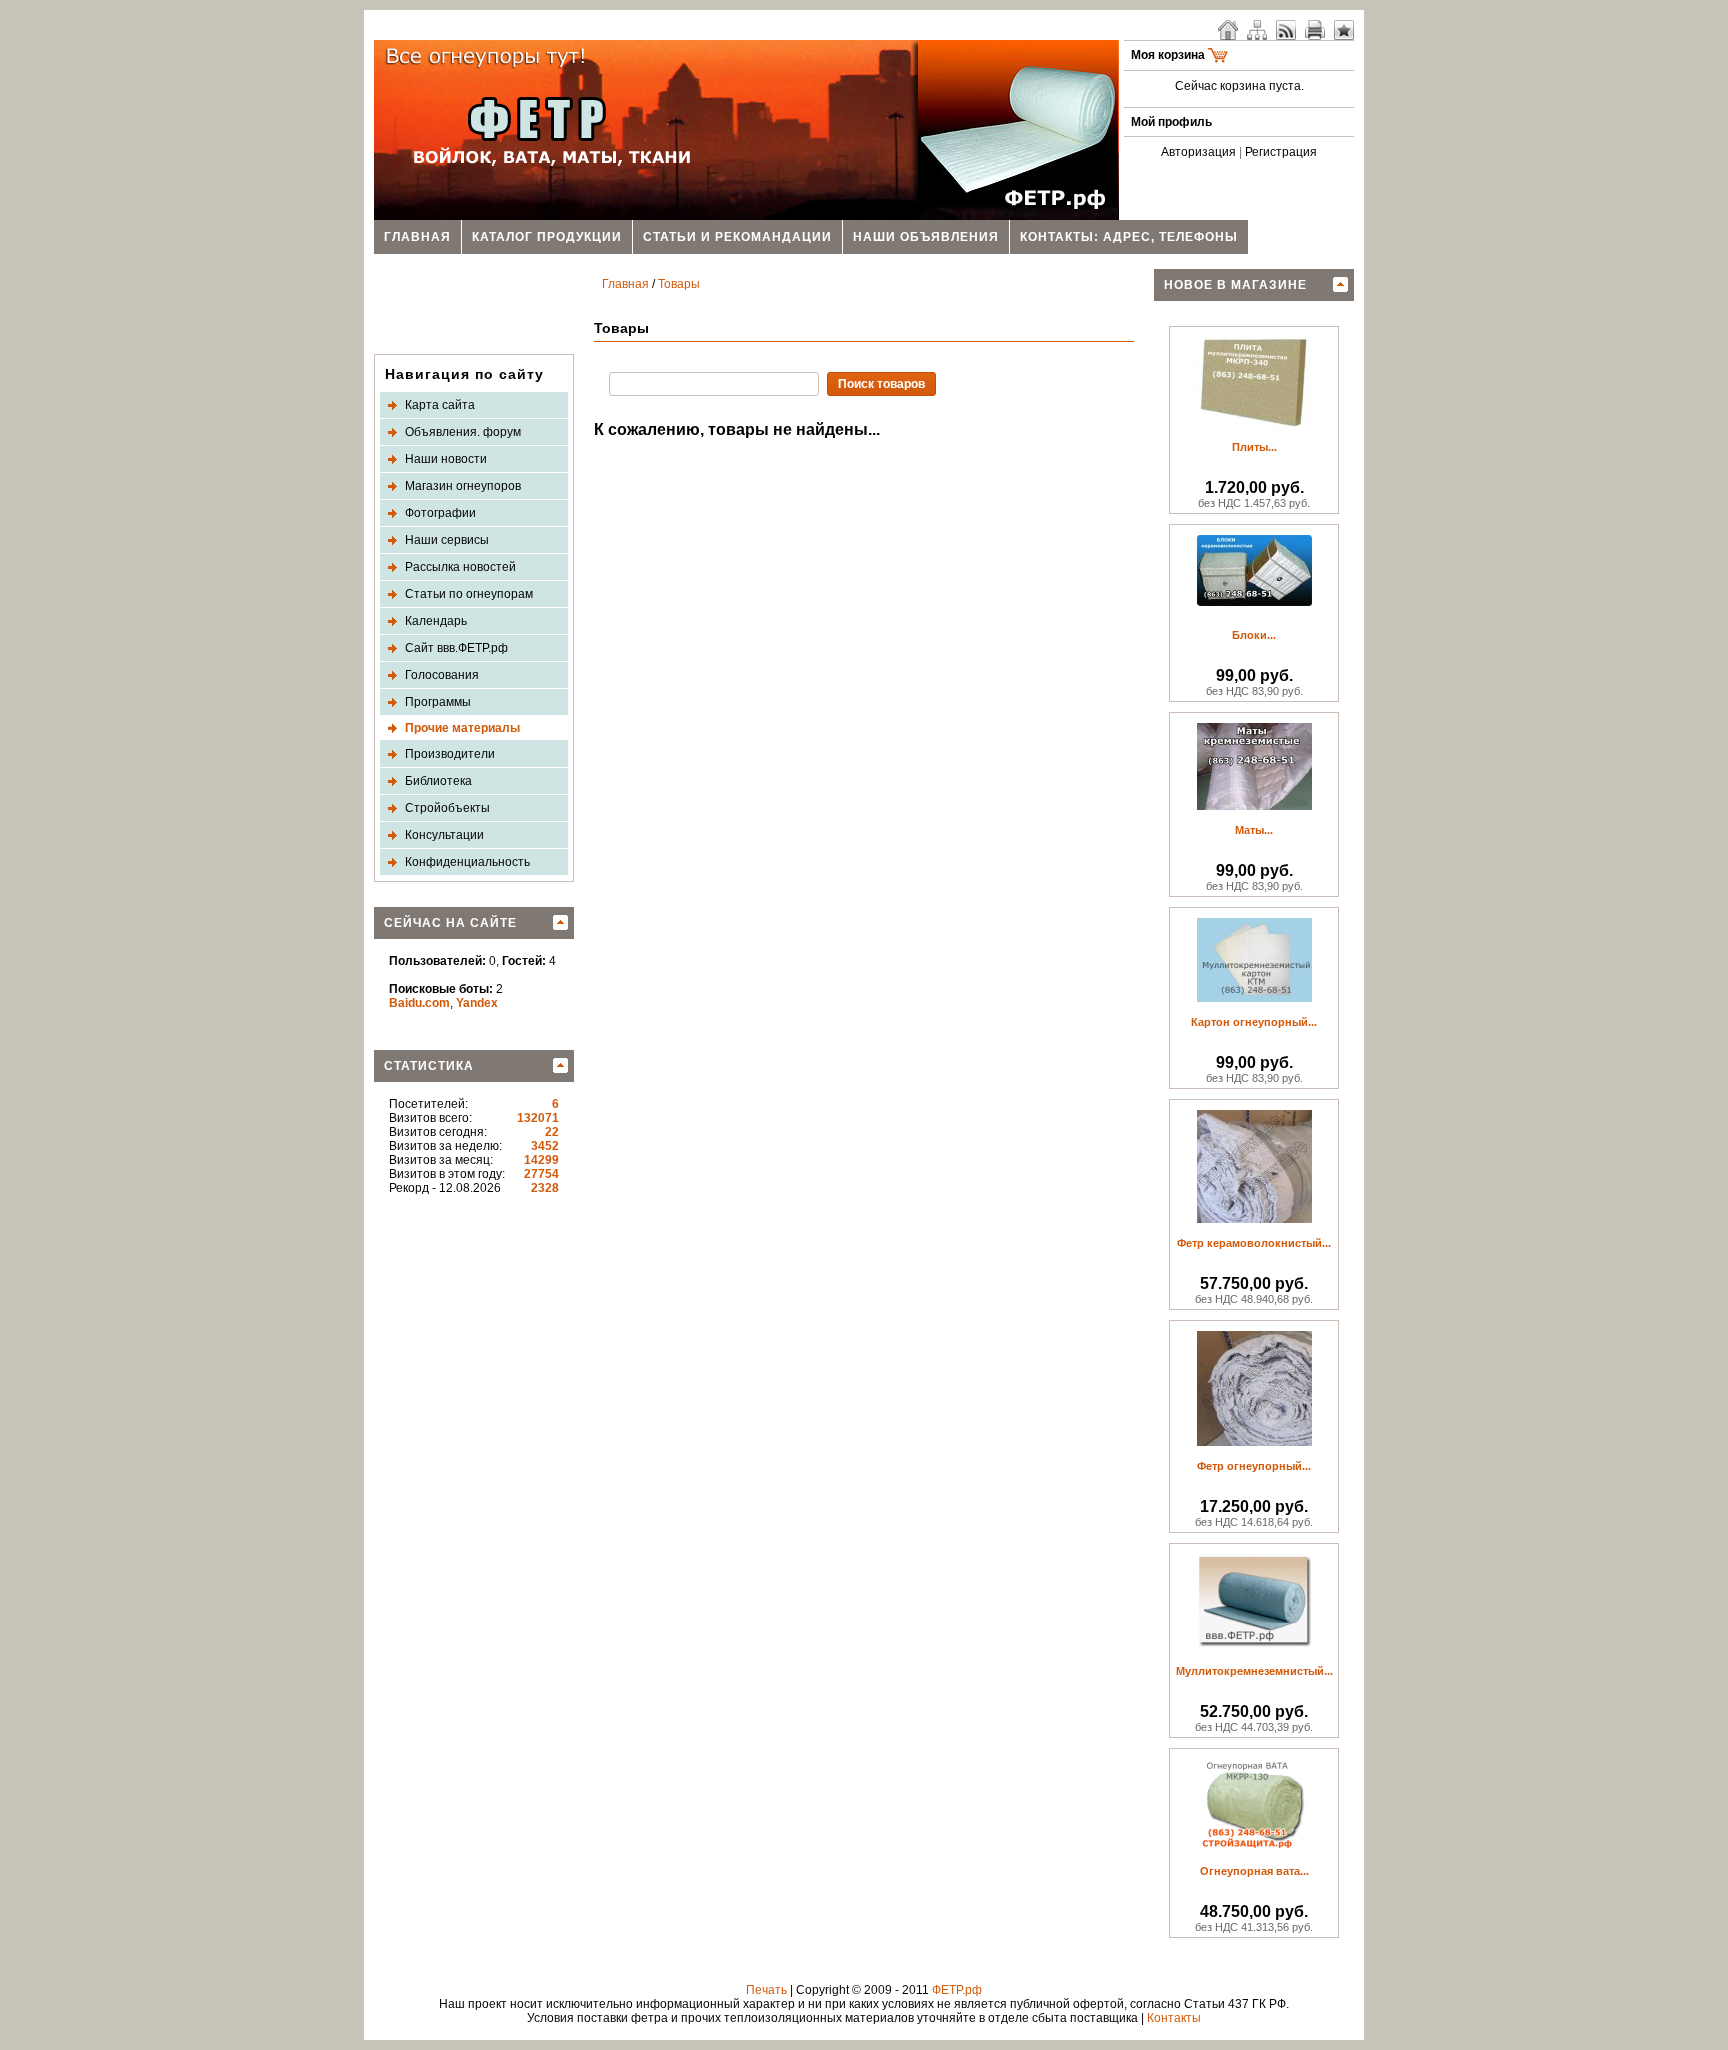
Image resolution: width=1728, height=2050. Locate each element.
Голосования (442, 675)
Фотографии (440, 513)
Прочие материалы (462, 728)
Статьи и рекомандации (737, 237)
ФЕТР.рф (957, 1990)
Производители (450, 754)
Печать (766, 1990)
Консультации (444, 835)
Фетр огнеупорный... (1254, 1466)
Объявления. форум (463, 432)
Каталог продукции (547, 237)
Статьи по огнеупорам (469, 594)
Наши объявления (926, 237)
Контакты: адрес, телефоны (1129, 237)
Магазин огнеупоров (463, 486)
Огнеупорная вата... (1254, 1871)
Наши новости (446, 459)
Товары (679, 284)
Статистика (429, 1066)
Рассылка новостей (460, 567)
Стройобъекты (447, 808)
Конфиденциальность (467, 862)
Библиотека (438, 781)
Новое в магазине (1235, 285)
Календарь (436, 621)
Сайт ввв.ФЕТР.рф (456, 648)
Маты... (1254, 830)
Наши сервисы (447, 540)
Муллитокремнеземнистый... (1254, 1671)
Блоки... (1254, 635)
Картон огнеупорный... (1254, 1022)
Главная (417, 237)
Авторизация (1198, 152)
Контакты (1174, 2018)
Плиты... (1254, 447)
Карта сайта (440, 405)
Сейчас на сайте (450, 923)
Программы (438, 702)
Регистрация (1281, 152)
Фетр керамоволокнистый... (1254, 1243)
